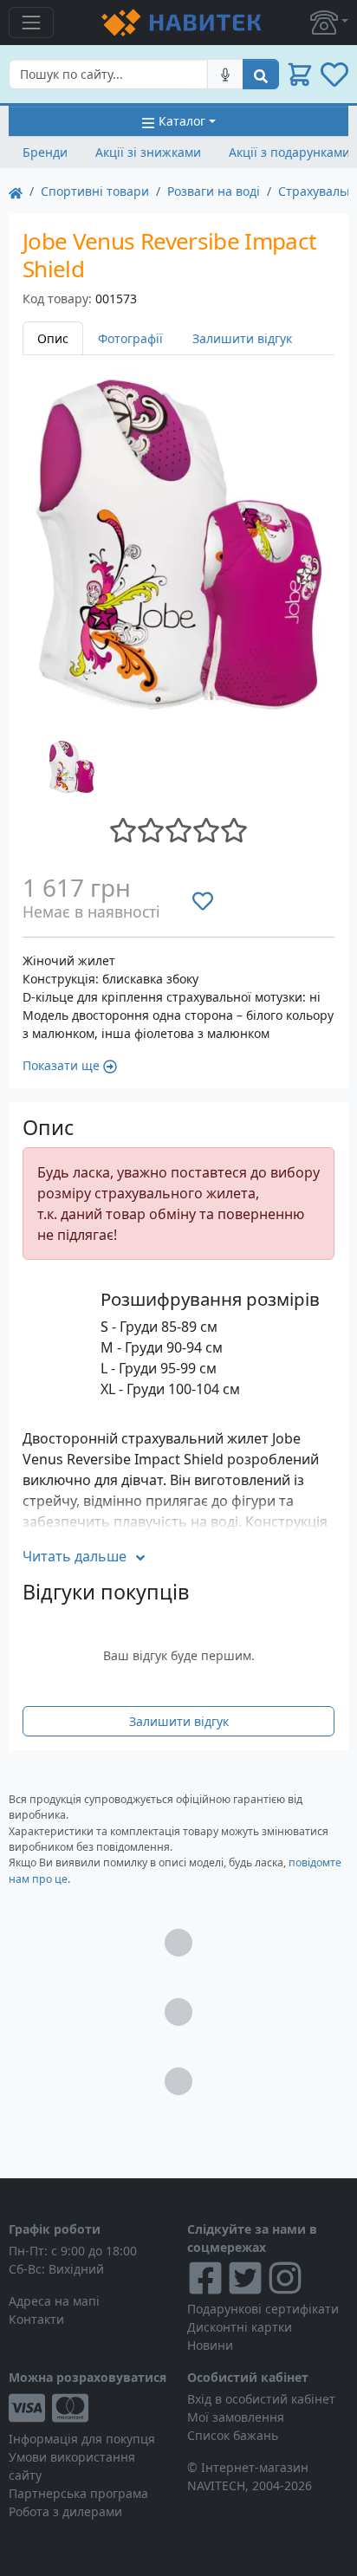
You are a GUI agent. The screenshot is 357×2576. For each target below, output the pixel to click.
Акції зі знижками (148, 152)
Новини (210, 2345)
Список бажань (233, 2435)
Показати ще (61, 1065)
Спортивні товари (95, 191)
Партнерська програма (78, 2493)
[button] (329, 23)
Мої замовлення (236, 2417)
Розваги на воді (214, 191)
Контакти (36, 2319)
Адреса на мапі (54, 2301)
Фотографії (130, 338)
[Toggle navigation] (31, 23)
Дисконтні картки (240, 2327)
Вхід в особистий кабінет (261, 2399)
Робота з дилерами (65, 2511)
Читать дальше (75, 1556)
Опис (53, 338)
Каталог (182, 121)
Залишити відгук (242, 338)
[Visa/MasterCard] (89, 2408)
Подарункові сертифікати (263, 2309)
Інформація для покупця (82, 2439)
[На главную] (16, 191)
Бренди (45, 152)
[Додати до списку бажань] (203, 900)
